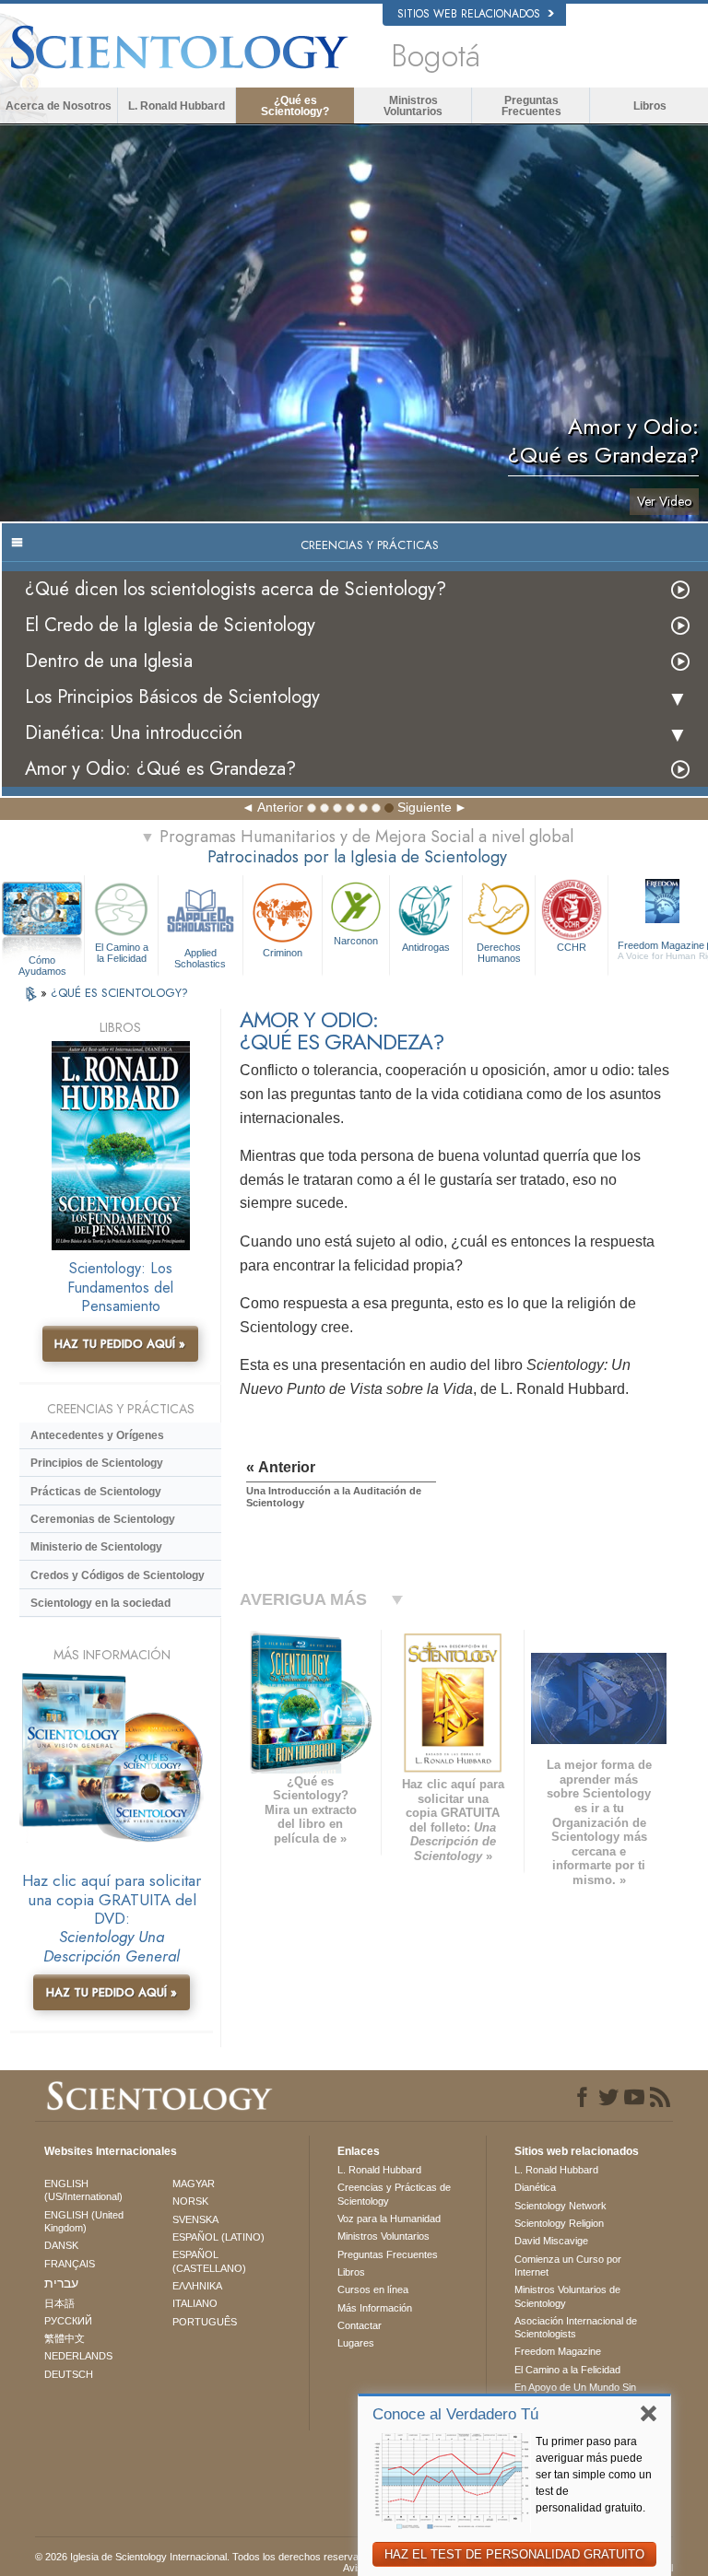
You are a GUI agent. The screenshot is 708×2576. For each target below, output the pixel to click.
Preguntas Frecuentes (531, 106)
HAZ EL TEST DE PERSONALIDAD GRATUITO (514, 2554)
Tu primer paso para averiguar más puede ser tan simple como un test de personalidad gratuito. (594, 2475)
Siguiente (425, 807)
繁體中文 (65, 2338)
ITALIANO (195, 2303)
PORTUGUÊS (205, 2322)
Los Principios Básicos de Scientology (172, 697)
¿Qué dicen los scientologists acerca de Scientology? (236, 589)
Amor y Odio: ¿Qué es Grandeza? (160, 769)
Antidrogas (426, 947)
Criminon (283, 953)
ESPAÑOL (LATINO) (218, 2237)
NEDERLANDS (78, 2356)
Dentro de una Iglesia (109, 661)
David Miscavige (551, 2241)
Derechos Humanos (499, 953)
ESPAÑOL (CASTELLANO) (209, 2261)
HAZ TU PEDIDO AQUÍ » (120, 1344)
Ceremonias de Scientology (103, 1519)
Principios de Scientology (97, 1463)
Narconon (356, 941)
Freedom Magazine (558, 2351)
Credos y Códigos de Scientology (118, 1575)
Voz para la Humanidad (389, 2219)
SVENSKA (195, 2219)
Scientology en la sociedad (100, 1603)
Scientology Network (560, 2206)
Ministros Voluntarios (413, 106)
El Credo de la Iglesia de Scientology (170, 625)
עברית (61, 2283)
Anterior (280, 807)
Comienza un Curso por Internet (568, 2266)
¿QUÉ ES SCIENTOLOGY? (119, 993)
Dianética (535, 2187)
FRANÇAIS (70, 2264)
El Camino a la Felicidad (122, 953)
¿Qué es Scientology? (295, 106)
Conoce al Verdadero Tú (455, 2414)
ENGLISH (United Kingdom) (84, 2221)
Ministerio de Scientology (96, 1547)
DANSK (61, 2245)
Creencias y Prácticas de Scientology (394, 2194)
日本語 (59, 2303)
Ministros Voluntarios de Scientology (567, 2296)
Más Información (375, 2308)
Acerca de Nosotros (59, 106)
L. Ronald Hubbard (177, 106)
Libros (650, 106)
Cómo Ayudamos (42, 961)
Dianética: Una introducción (134, 733)
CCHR (572, 947)
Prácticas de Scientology (96, 1492)
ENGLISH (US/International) (83, 2190)
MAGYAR (194, 2184)
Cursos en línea (373, 2289)
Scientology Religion (559, 2223)
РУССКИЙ (68, 2321)
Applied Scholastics (200, 957)
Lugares (356, 2343)
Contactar (360, 2325)
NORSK (190, 2201)
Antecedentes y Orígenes (97, 1435)
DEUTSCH (69, 2374)
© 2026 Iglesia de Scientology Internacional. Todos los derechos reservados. (206, 2557)
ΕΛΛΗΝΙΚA (197, 2286)
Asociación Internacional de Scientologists (576, 2327)
